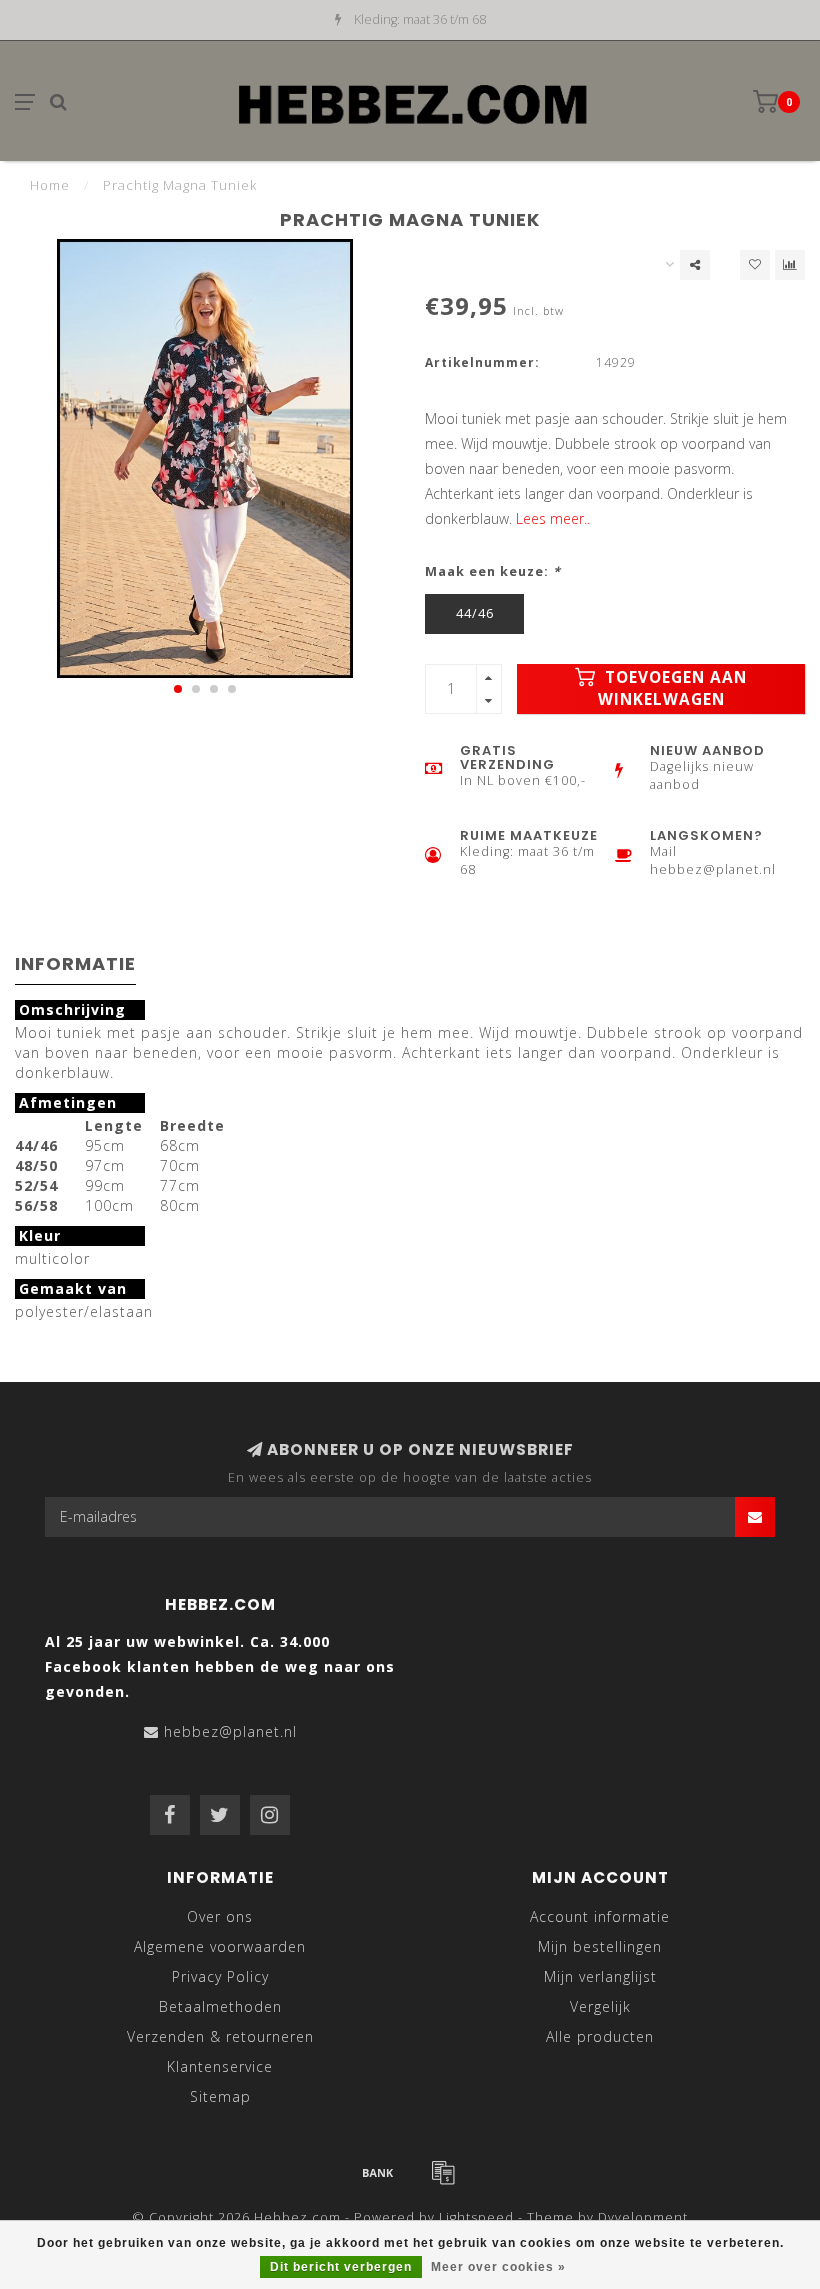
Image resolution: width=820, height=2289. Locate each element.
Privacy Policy (220, 1976)
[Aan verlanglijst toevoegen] (755, 265)
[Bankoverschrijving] (378, 2172)
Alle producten (600, 2036)
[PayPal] (443, 2172)
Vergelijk (600, 2006)
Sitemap (220, 2096)
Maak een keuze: (493, 571)
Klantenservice (220, 2066)
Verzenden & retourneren (220, 2036)
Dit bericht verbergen (341, 2267)
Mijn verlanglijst (600, 1976)
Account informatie (600, 1916)
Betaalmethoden (220, 2006)
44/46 (475, 613)
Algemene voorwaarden (220, 1946)
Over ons (220, 1916)
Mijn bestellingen (600, 1946)
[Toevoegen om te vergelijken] (790, 265)
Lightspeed (476, 2217)
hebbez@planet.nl (230, 1731)
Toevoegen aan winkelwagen (673, 688)
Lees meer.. (553, 518)
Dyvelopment (643, 2217)
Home (50, 185)
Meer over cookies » (498, 2267)
